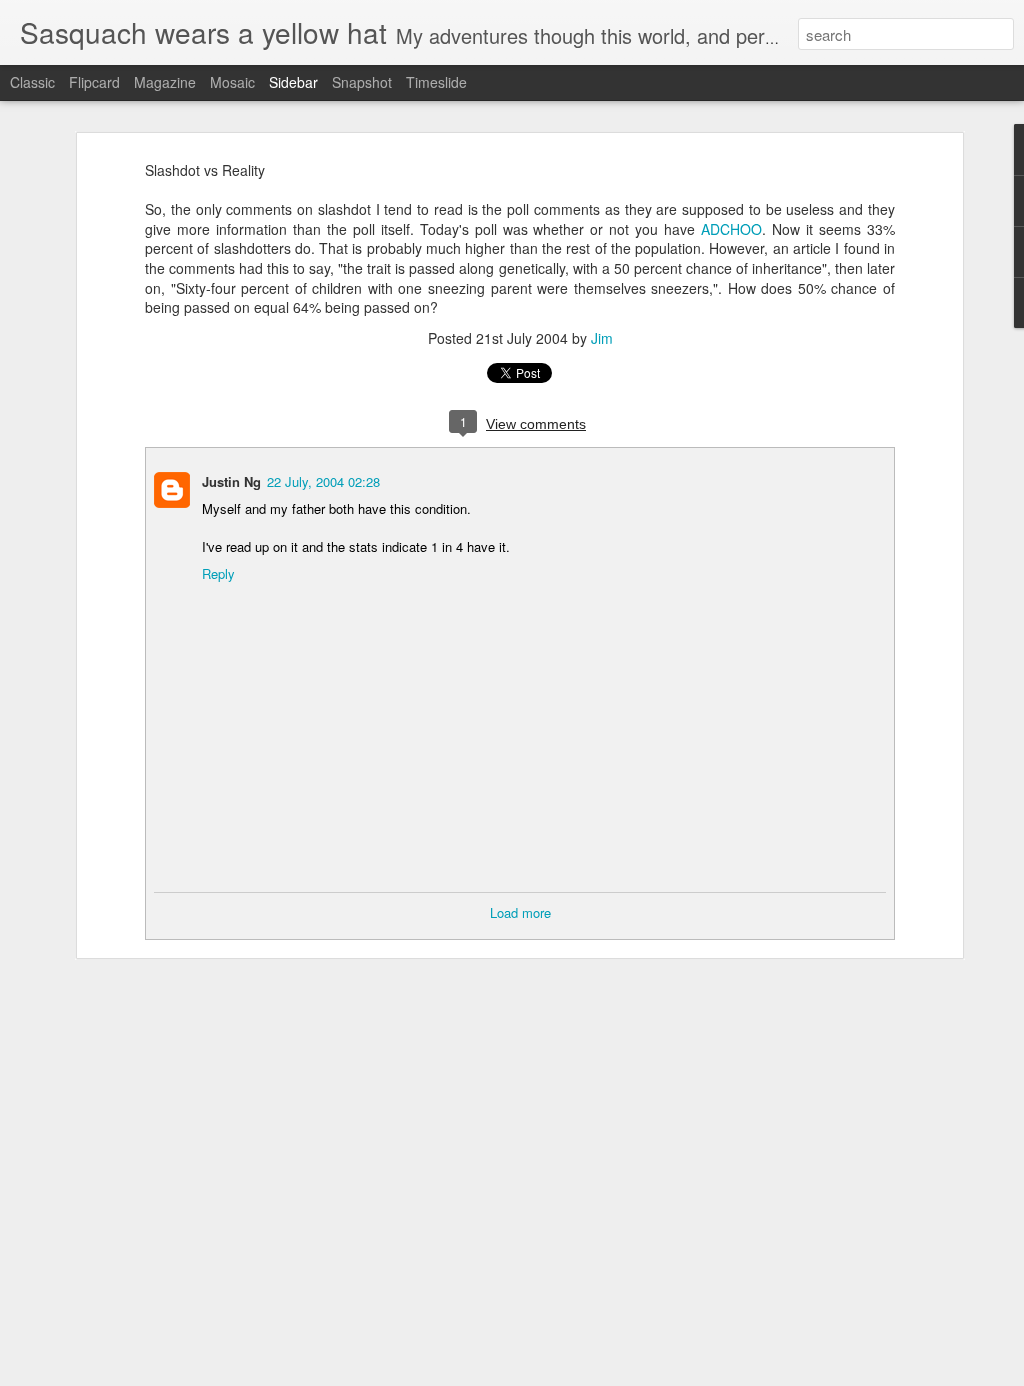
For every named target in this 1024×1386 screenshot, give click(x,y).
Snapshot (362, 82)
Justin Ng (231, 481)
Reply (218, 573)
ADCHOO (731, 229)
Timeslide (436, 82)
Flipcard (94, 82)
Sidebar (293, 82)
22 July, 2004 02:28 (323, 481)
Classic (32, 82)
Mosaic (232, 82)
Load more (520, 912)
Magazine (165, 82)
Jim (602, 338)
